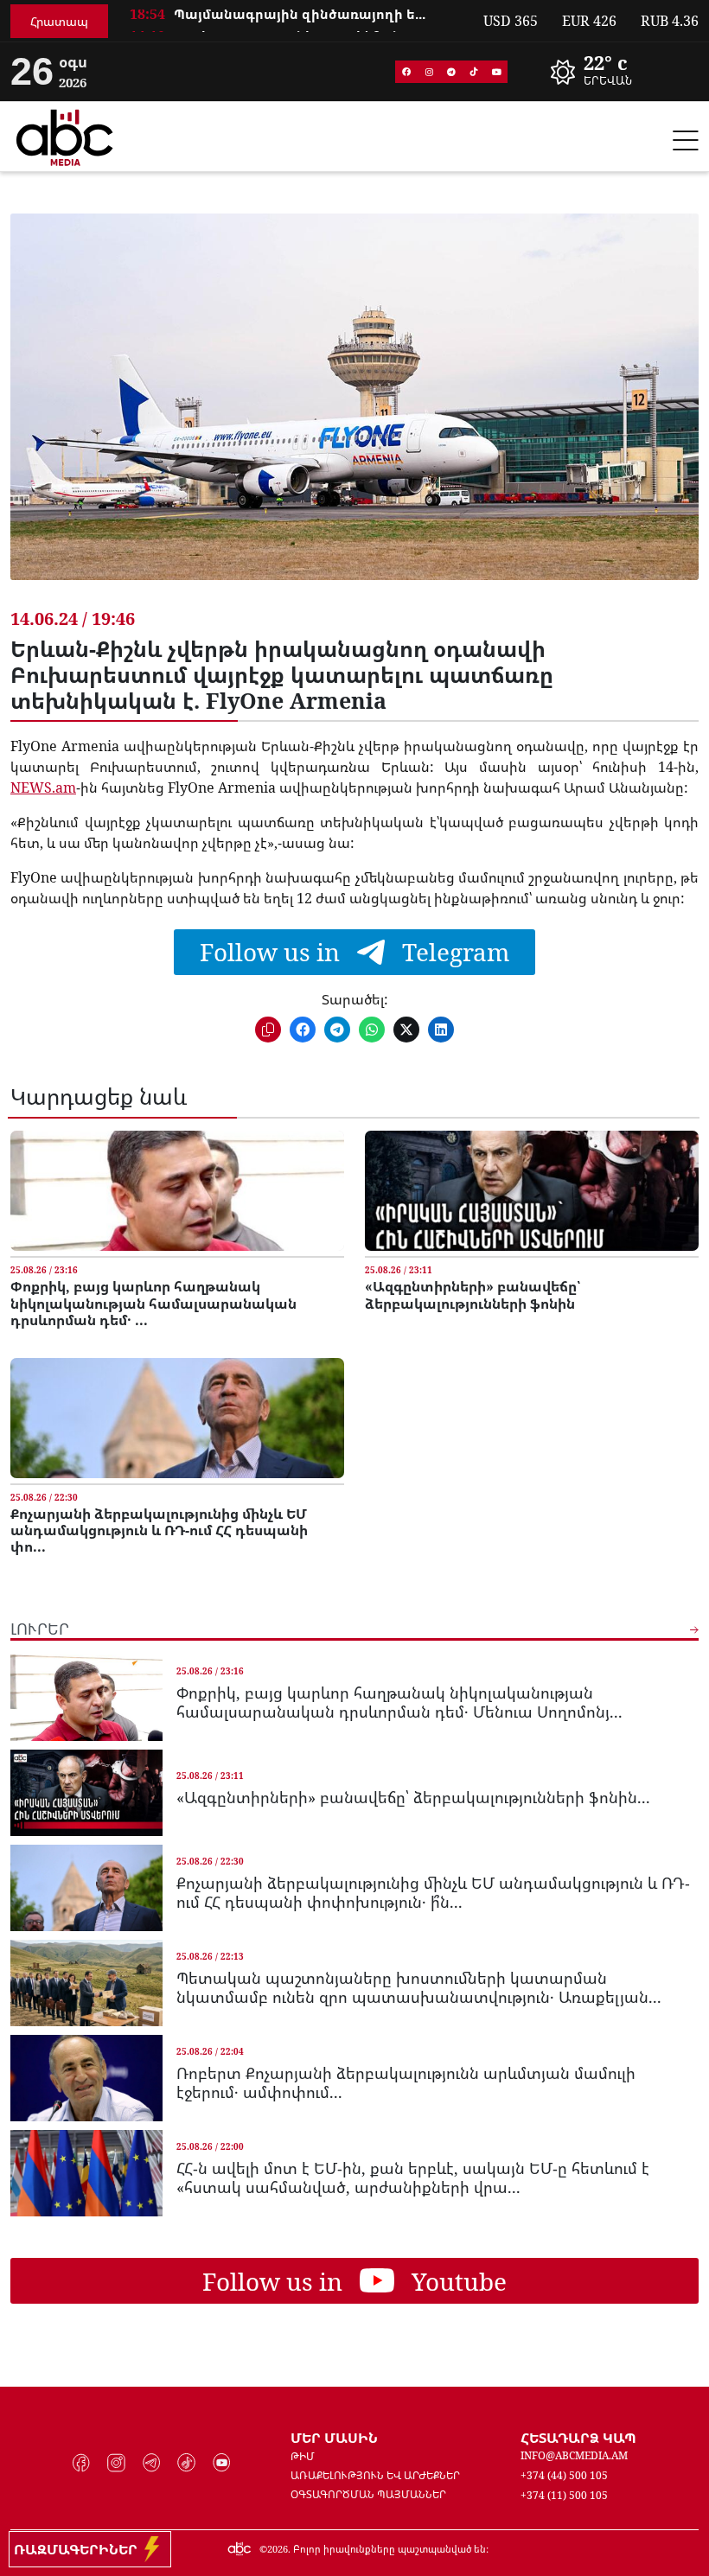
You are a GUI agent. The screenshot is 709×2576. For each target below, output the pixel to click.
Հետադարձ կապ (578, 2438)
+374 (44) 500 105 (564, 2475)
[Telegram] (451, 72)
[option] (296, 23)
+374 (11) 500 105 (564, 2495)
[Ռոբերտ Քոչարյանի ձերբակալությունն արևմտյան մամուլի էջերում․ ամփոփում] (86, 2078)
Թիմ (303, 2456)
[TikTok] (474, 72)
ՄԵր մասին (334, 2438)
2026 (278, 2549)
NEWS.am (43, 787)
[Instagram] (429, 72)
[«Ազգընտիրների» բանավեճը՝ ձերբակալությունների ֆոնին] (532, 1191)
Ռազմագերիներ (79, 2549)
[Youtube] (496, 72)
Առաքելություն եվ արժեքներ (375, 2475)
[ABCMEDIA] (65, 135)
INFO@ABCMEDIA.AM (574, 2455)
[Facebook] (406, 72)
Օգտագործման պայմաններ (368, 2494)
